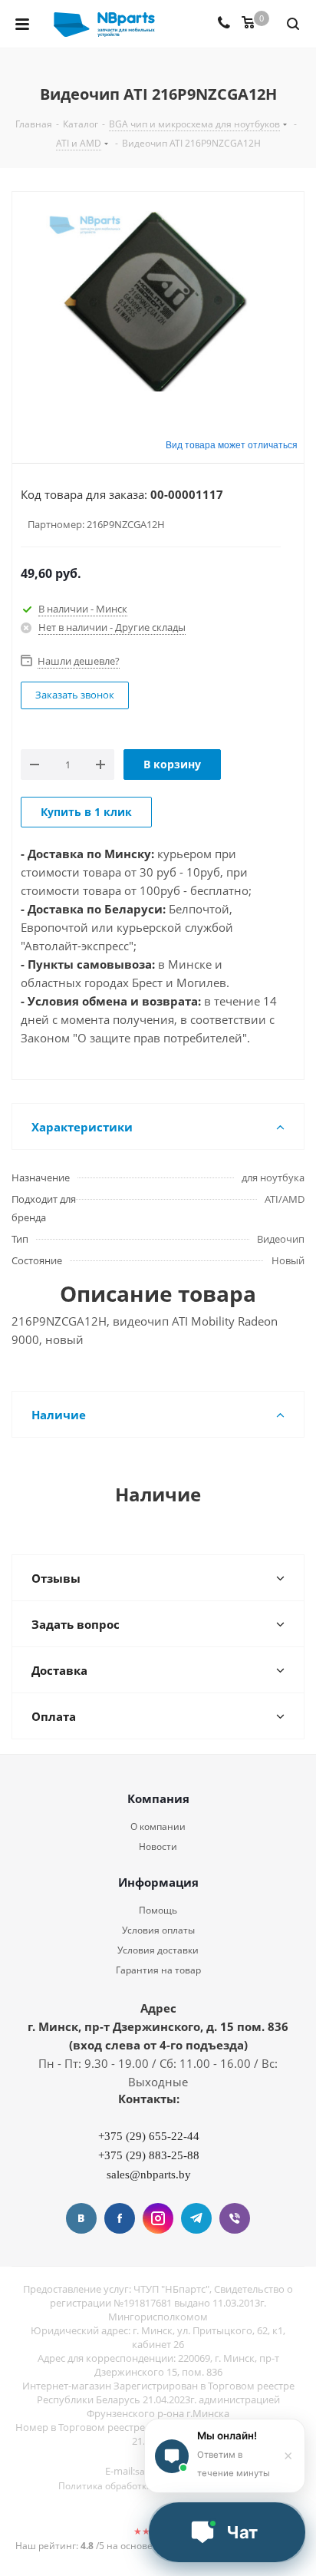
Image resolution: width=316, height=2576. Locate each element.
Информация (158, 1882)
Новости (158, 1846)
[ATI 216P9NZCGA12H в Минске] (158, 303)
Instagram (158, 2218)
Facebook (120, 2218)
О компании (158, 1826)
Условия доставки (158, 1950)
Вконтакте (81, 2218)
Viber (235, 2218)
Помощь (158, 1910)
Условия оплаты (158, 1930)
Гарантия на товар (158, 1970)
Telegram (196, 2218)
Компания (158, 1798)
